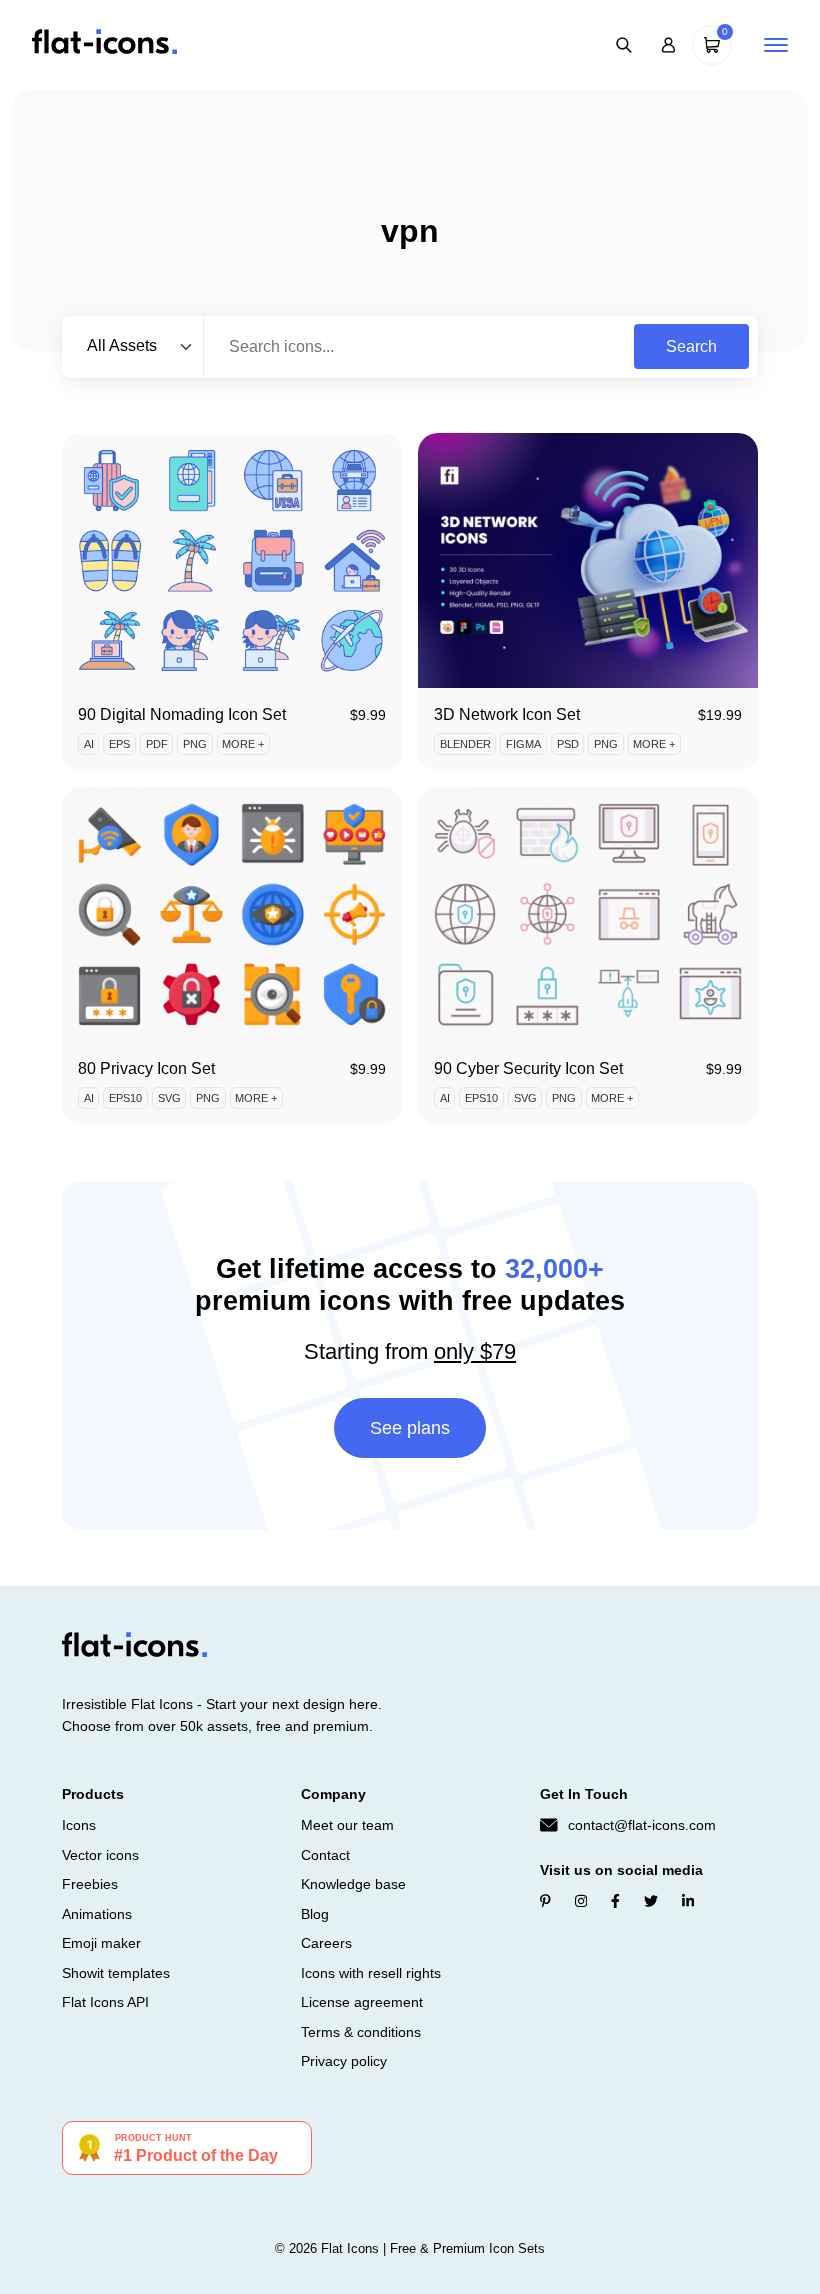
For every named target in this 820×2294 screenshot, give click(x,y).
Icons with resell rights (371, 1973)
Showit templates (116, 1973)
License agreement (362, 2002)
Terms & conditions (361, 2032)
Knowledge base (353, 1884)
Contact (325, 1855)
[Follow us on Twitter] (651, 1901)
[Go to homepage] (104, 43)
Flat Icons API (105, 2002)
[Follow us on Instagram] (581, 1901)
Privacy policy (344, 2061)
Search (691, 346)
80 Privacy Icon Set (146, 1068)
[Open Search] (624, 45)
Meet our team (347, 1825)
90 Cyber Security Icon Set (528, 1068)
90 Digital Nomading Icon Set (182, 714)
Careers (326, 1943)
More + (243, 744)
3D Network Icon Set (507, 714)
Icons (79, 1825)
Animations (97, 1914)
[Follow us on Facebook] (615, 1901)
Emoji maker (101, 1943)
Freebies (90, 1884)
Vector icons (100, 1855)
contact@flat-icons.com (642, 1825)
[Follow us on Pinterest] (545, 1901)
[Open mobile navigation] (776, 45)
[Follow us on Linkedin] (688, 1901)
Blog (315, 1914)
